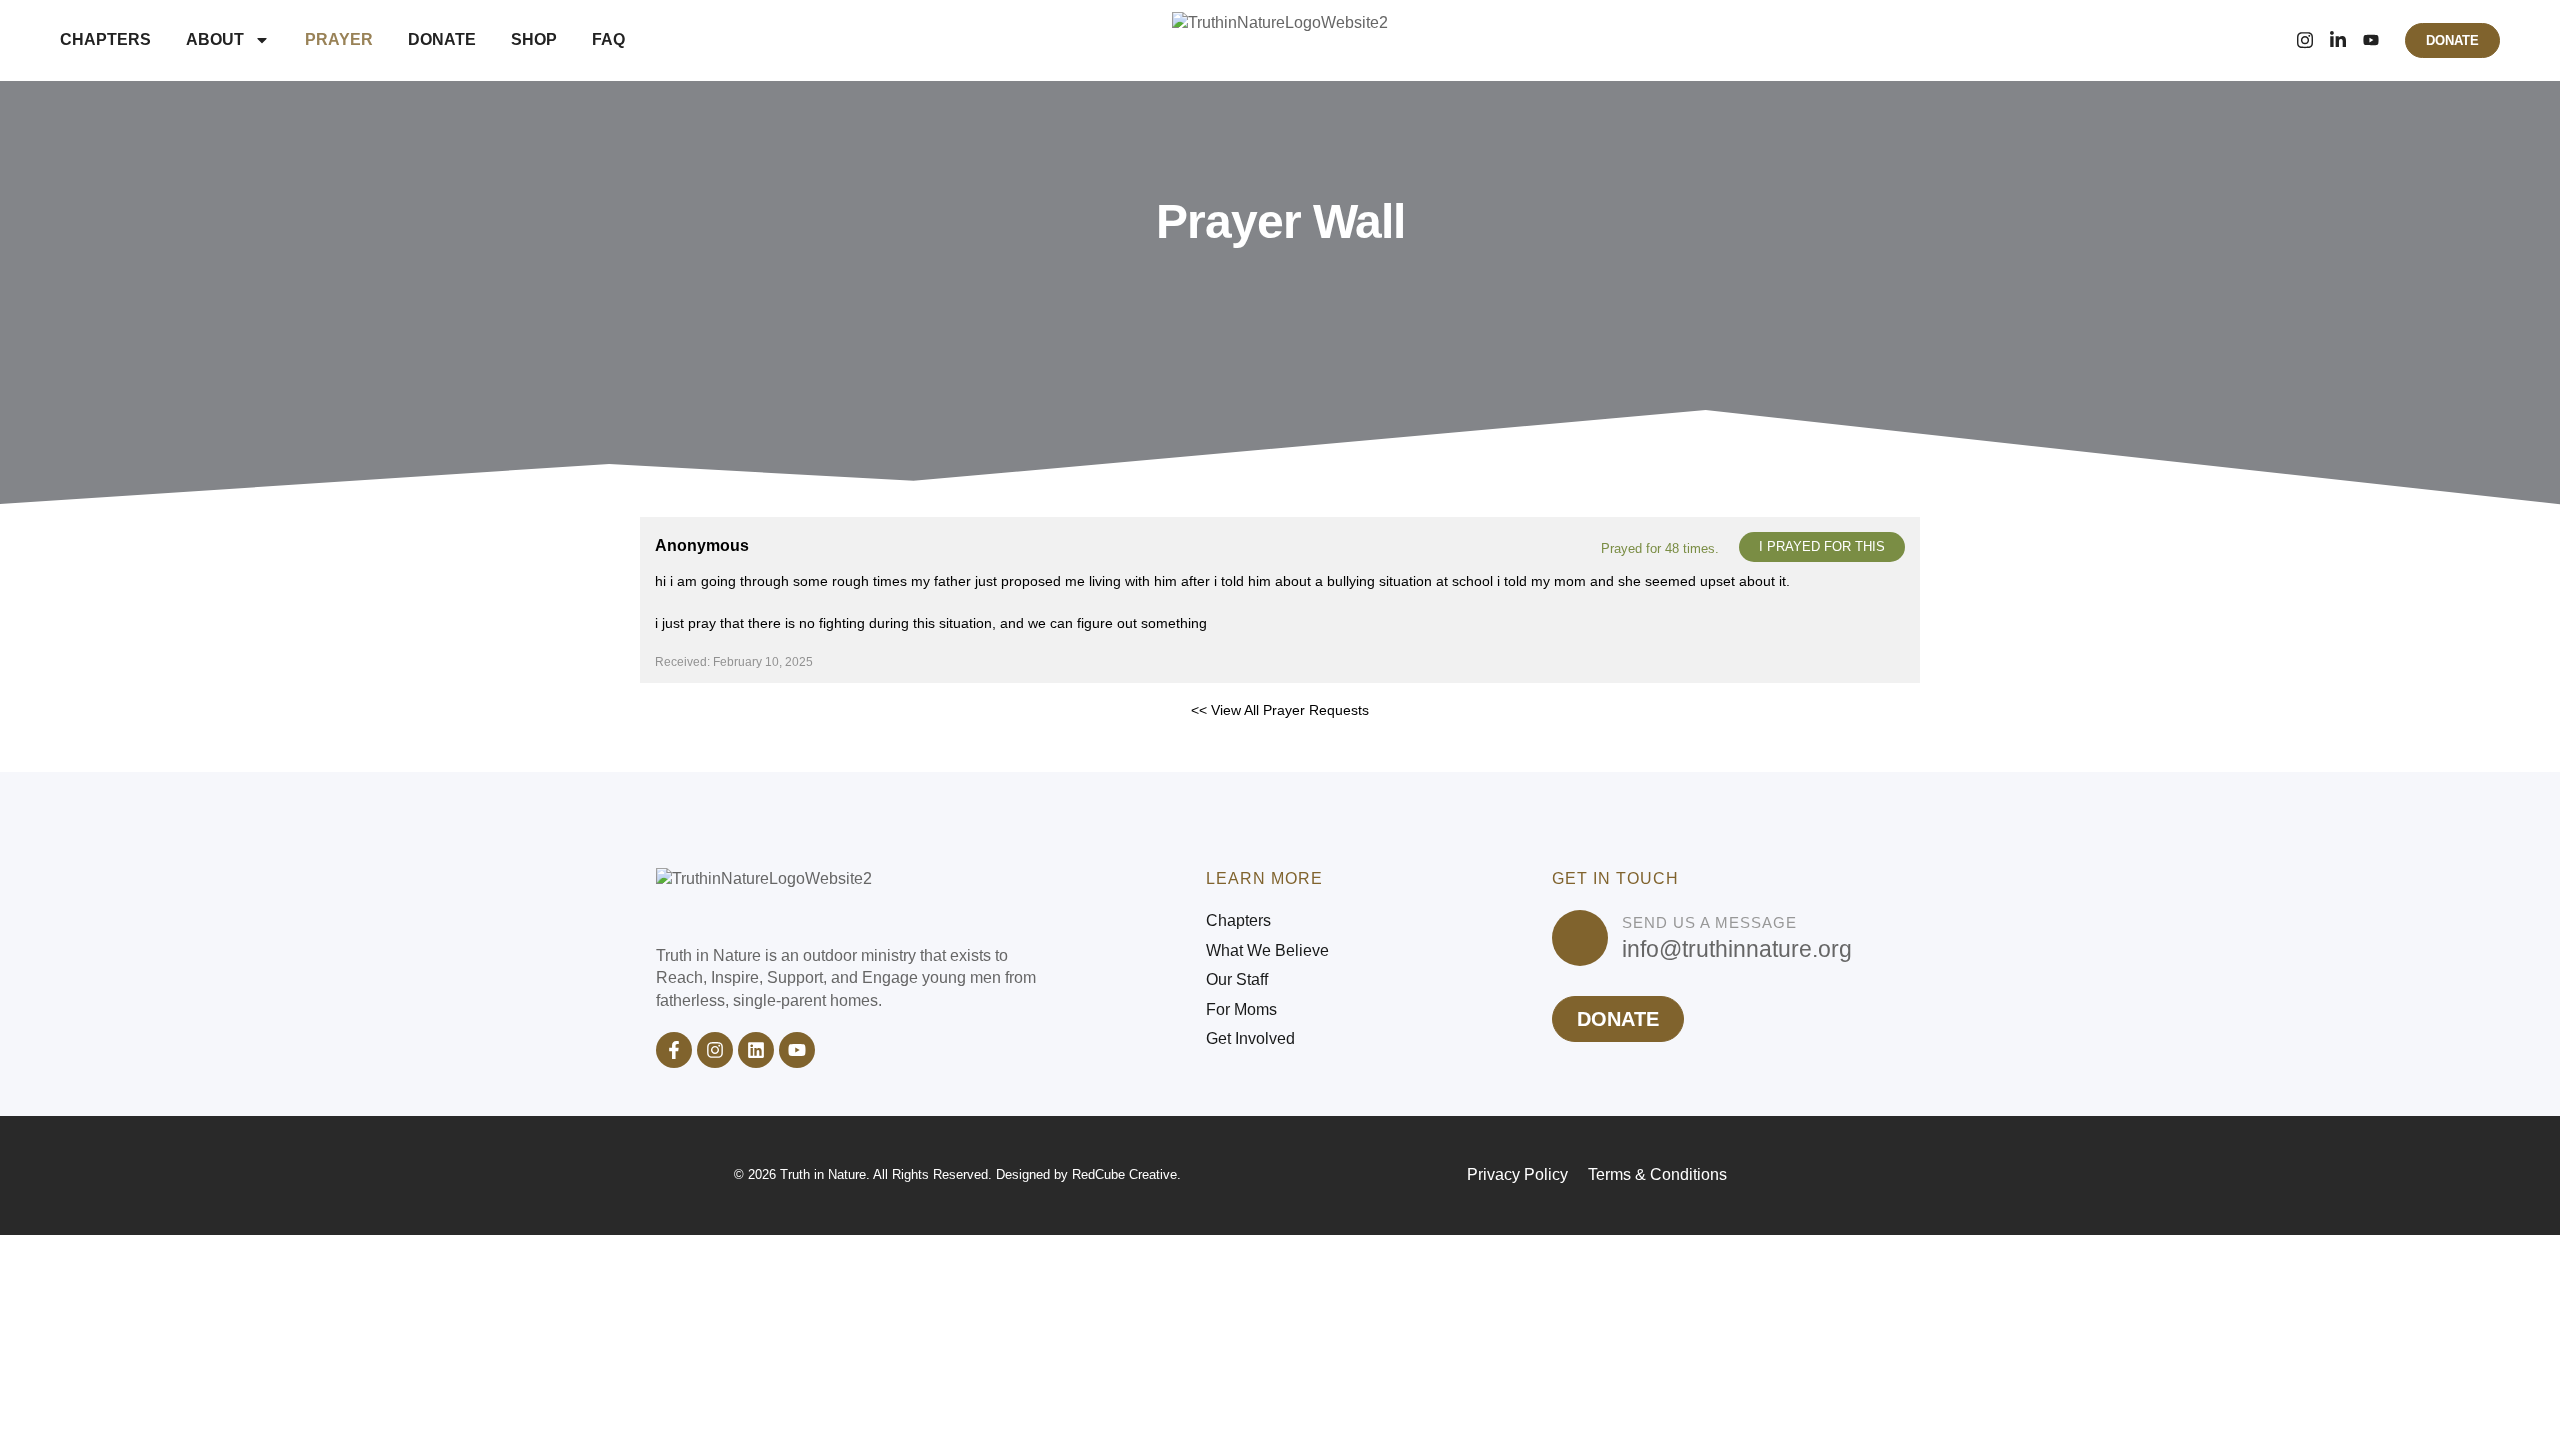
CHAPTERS (105, 39)
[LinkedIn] (2337, 40)
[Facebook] (2271, 40)
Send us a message (1709, 922)
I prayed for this (1822, 546)
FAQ (608, 39)
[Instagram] (2304, 40)
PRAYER (339, 39)
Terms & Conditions (1657, 1174)
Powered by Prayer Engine (714, 742)
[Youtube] (797, 1050)
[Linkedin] (756, 1050)
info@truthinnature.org (1737, 949)
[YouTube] (2370, 40)
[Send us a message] (1580, 938)
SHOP (534, 39)
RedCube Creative (1124, 1174)
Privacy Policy (1517, 1174)
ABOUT (215, 39)
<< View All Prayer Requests (1280, 710)
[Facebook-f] (674, 1050)
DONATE (442, 39)
